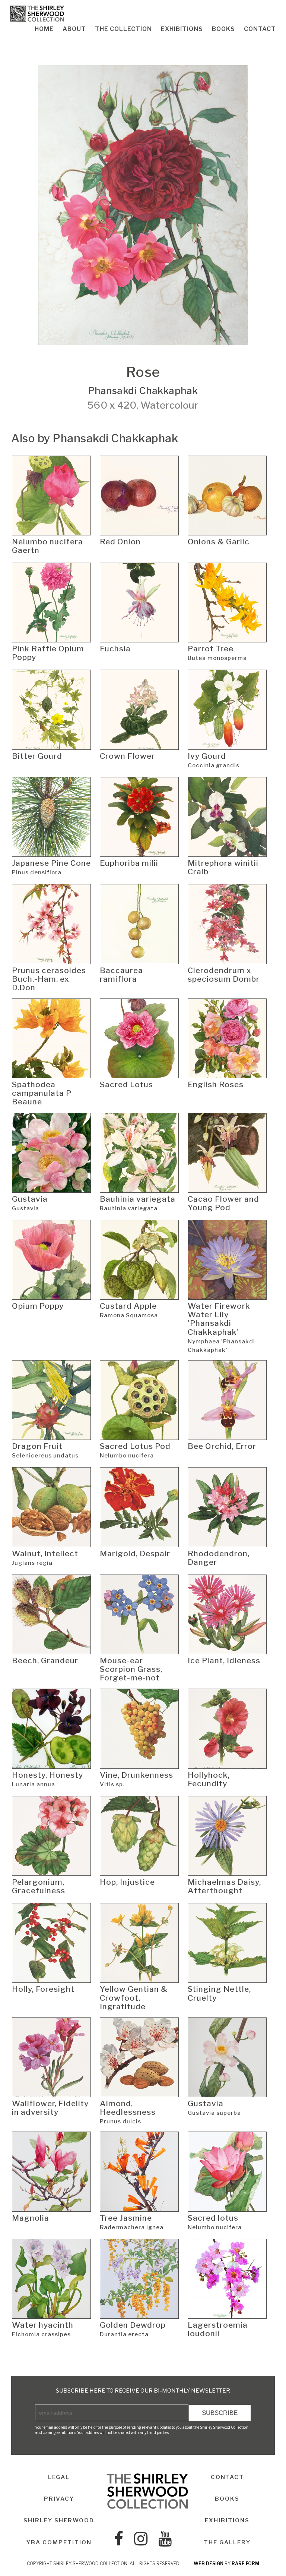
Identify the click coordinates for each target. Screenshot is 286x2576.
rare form (245, 2564)
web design (209, 2564)
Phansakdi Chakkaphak (143, 391)
